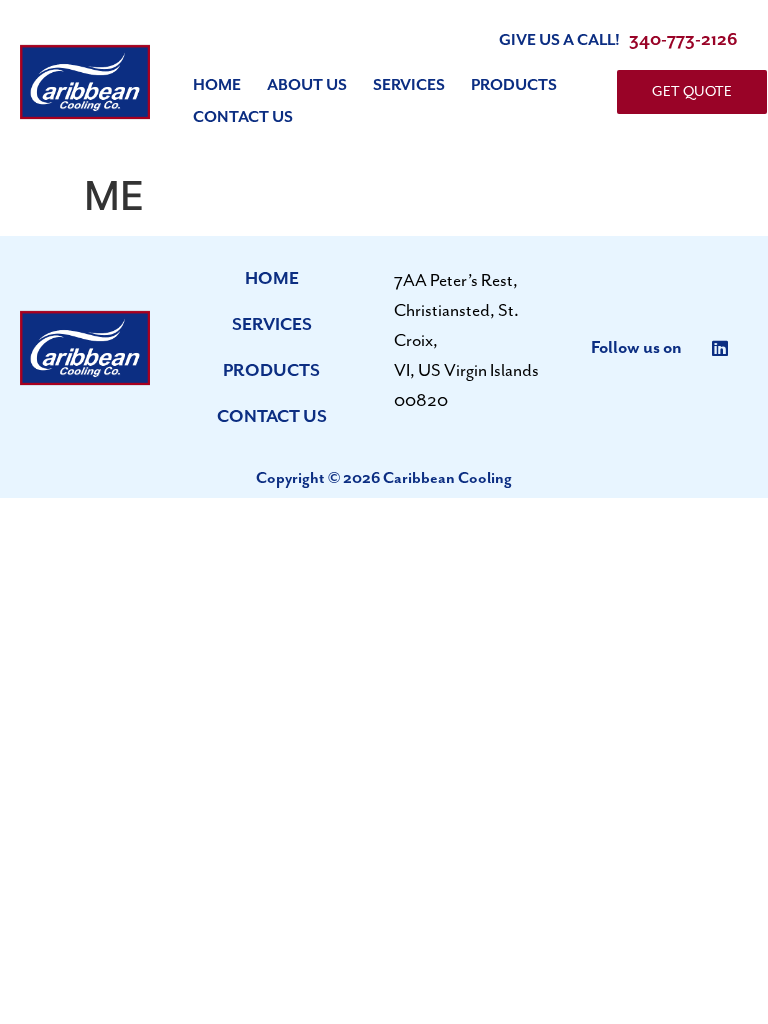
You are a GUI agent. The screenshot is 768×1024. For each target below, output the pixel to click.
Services (409, 86)
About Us (307, 86)
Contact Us (243, 118)
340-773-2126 (683, 40)
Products (514, 86)
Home (217, 86)
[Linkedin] (720, 348)
